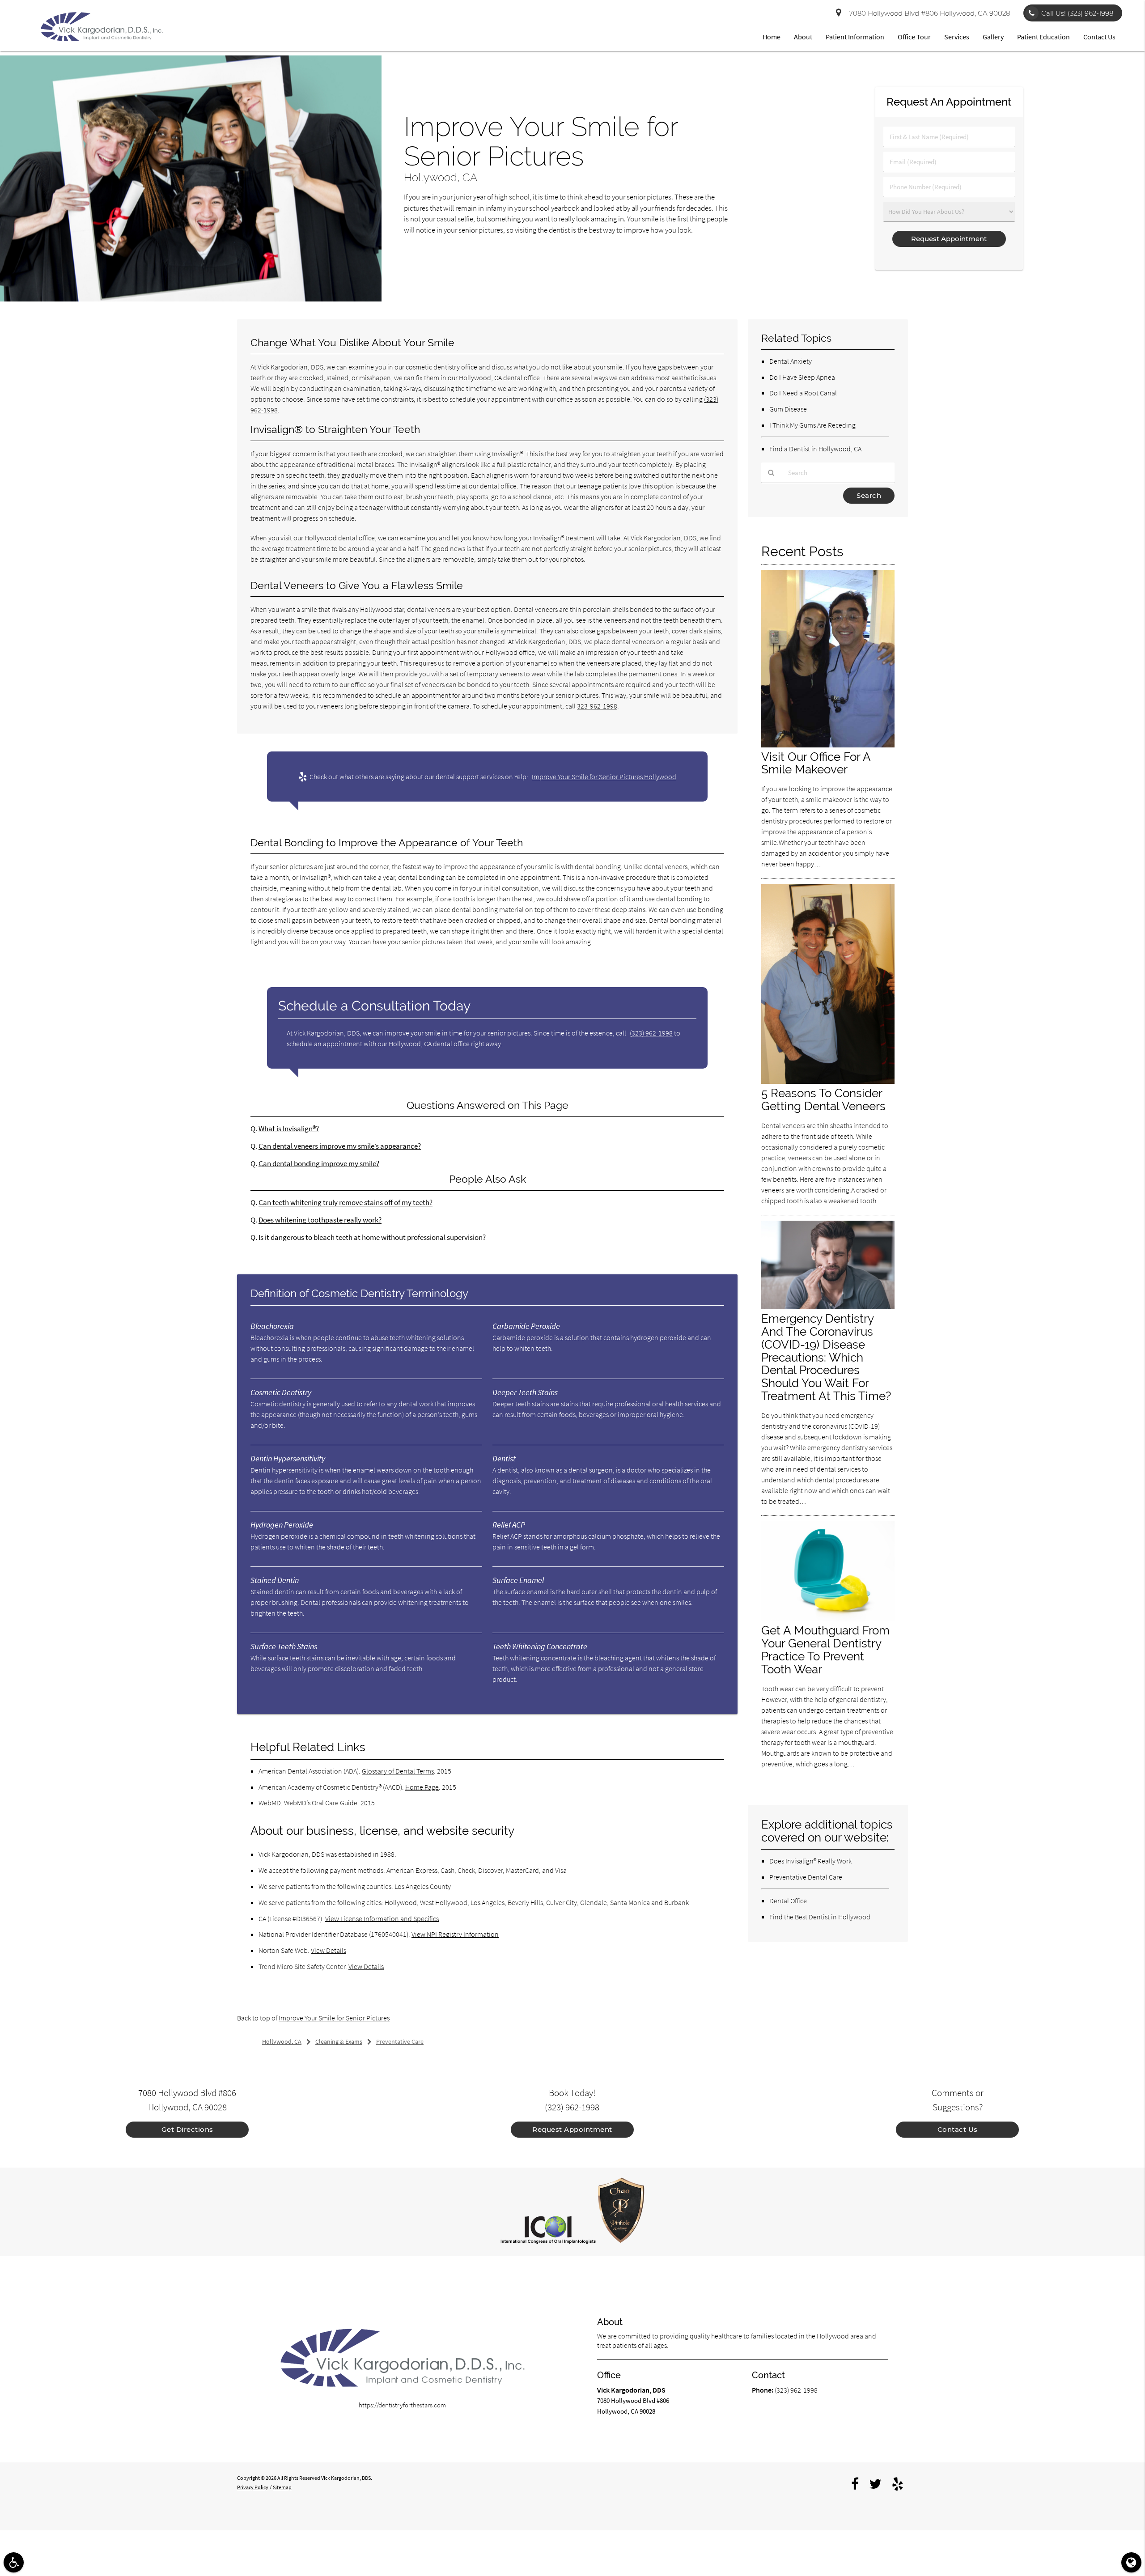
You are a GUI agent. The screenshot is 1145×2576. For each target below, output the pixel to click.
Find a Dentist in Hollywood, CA (815, 449)
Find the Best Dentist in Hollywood (820, 1917)
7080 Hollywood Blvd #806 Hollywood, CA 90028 (928, 13)
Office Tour (914, 37)
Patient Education (1043, 37)
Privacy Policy (253, 2487)
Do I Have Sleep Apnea (802, 377)
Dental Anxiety (791, 361)
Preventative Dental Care (806, 1877)
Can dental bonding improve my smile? (319, 1164)
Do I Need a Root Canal (803, 393)
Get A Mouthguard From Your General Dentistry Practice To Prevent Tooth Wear (825, 1650)
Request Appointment (572, 2129)
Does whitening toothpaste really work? (320, 1220)
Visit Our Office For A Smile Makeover (816, 763)
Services (957, 37)
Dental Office (788, 1901)
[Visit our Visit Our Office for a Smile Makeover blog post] (828, 745)
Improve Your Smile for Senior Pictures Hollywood (604, 777)
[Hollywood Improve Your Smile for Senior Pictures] (191, 299)
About (803, 37)
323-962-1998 (597, 706)
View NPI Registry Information (455, 1934)
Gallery (993, 37)
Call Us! (1077, 13)
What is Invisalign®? (289, 1129)
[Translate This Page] (1131, 2562)
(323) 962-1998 (651, 1033)
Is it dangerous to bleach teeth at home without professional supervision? (372, 1237)
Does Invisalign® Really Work (810, 1861)
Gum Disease (788, 409)
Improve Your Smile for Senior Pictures (334, 2018)
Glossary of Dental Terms (398, 1771)
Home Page (422, 1787)
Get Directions (187, 2129)
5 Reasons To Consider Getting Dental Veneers (823, 1099)
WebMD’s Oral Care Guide (321, 1803)
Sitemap (282, 2487)
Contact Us (1099, 37)
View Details (329, 1950)
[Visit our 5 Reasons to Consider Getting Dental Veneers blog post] (828, 1081)
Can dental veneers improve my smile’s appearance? (340, 1146)
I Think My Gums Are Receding (812, 425)
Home (772, 37)
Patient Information (855, 37)
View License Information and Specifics (382, 1918)
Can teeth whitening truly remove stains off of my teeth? (346, 1203)
